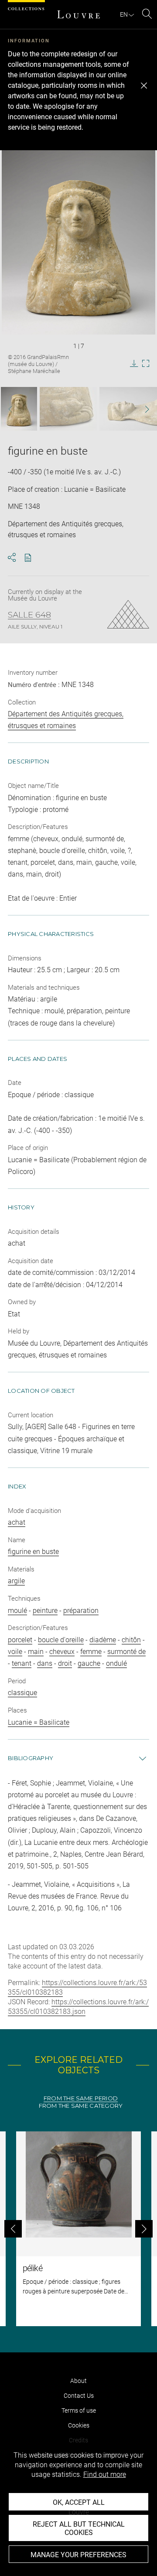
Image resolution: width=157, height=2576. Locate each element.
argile (16, 1581)
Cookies (79, 2425)
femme (91, 1652)
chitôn (131, 1640)
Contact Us (79, 2396)
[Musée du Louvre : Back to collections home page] (78, 14)
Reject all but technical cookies (79, 2528)
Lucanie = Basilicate (39, 1722)
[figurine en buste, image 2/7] (68, 409)
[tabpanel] (78, 2229)
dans (45, 1663)
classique (22, 1693)
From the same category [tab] (81, 2106)
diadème (103, 1640)
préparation (81, 1611)
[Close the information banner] (144, 86)
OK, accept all (79, 2502)
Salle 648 (29, 615)
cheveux (62, 1652)
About (78, 2381)
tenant (22, 1663)
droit (65, 1663)
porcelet (20, 1640)
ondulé (116, 1663)
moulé (17, 1611)
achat (17, 1522)
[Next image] (143, 409)
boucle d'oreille (61, 1640)
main (36, 1652)
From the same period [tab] (81, 2098)
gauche (89, 1663)
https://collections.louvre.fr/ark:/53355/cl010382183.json (78, 2007)
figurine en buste (33, 1552)
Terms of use (79, 2410)
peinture (45, 1611)
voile (15, 1652)
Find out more (105, 2474)
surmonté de (126, 1652)
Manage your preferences (78, 2555)
